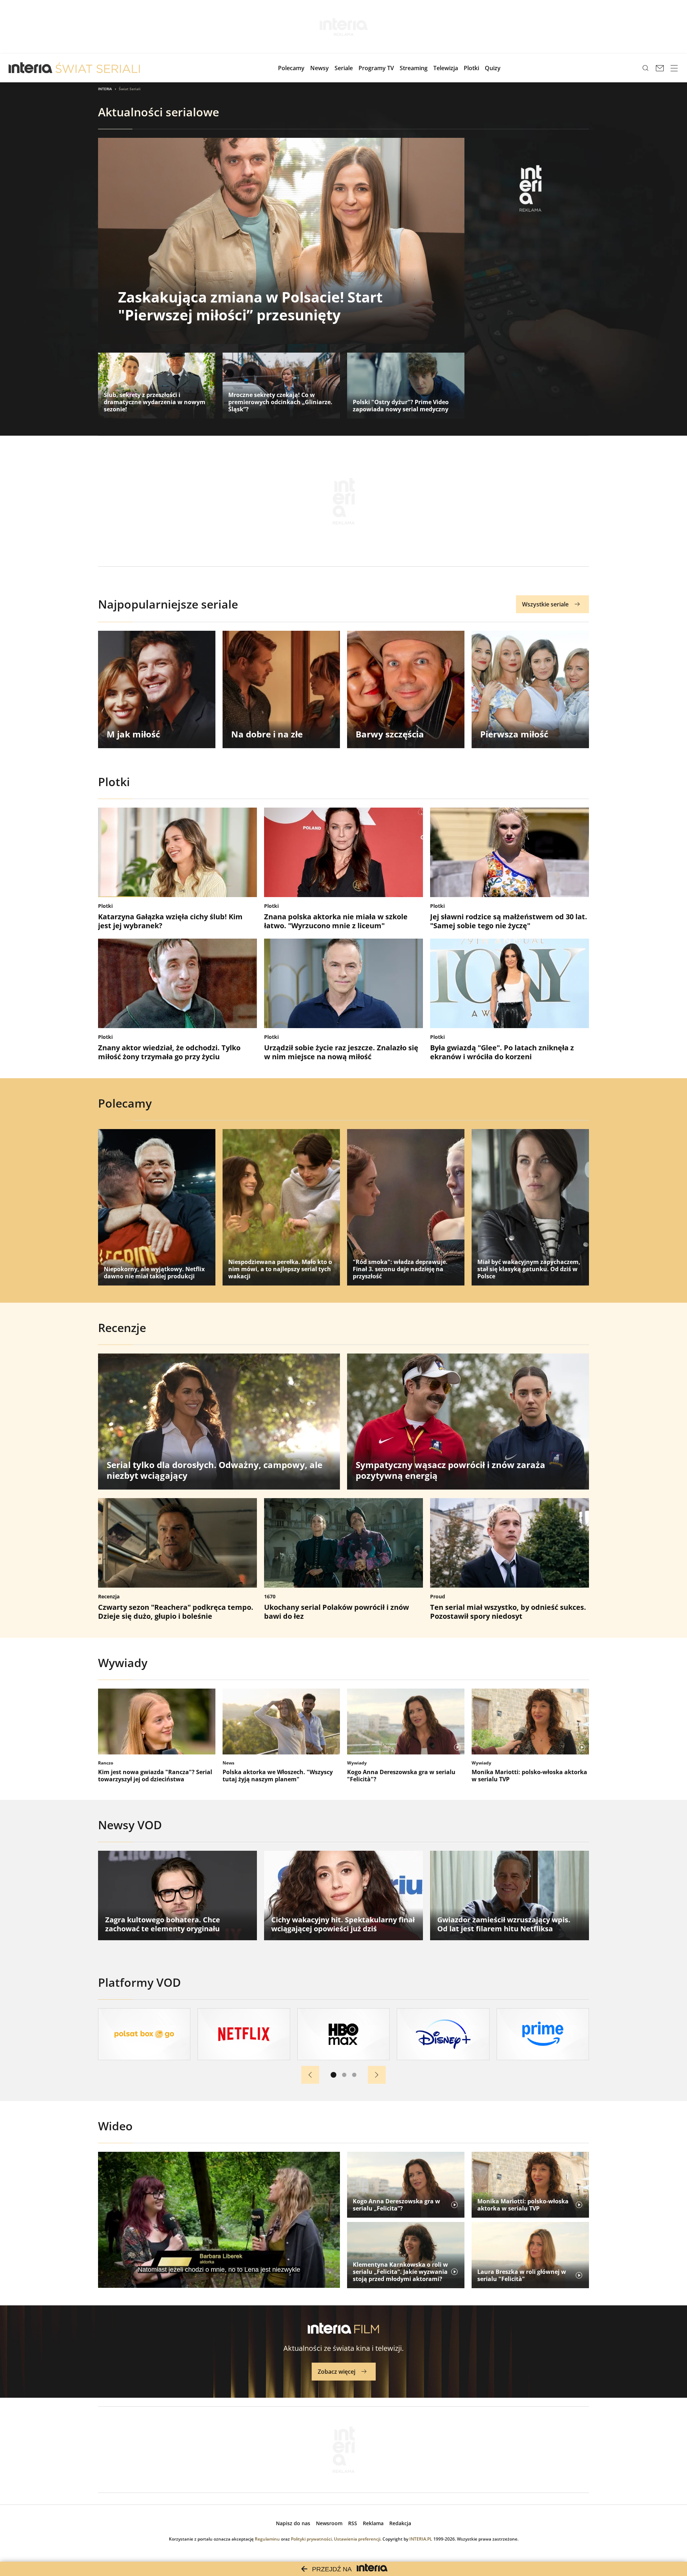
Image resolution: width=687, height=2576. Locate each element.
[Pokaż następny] (377, 2075)
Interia (105, 89)
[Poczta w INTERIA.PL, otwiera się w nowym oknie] (660, 68)
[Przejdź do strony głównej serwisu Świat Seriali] (98, 68)
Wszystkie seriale (545, 604)
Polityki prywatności (311, 2539)
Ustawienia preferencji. (358, 2539)
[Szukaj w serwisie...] (645, 68)
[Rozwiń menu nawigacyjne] (674, 68)
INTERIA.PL (421, 2539)
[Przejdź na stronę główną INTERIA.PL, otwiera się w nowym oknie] (31, 68)
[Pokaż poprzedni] (310, 2075)
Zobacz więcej (337, 2372)
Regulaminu (267, 2539)
